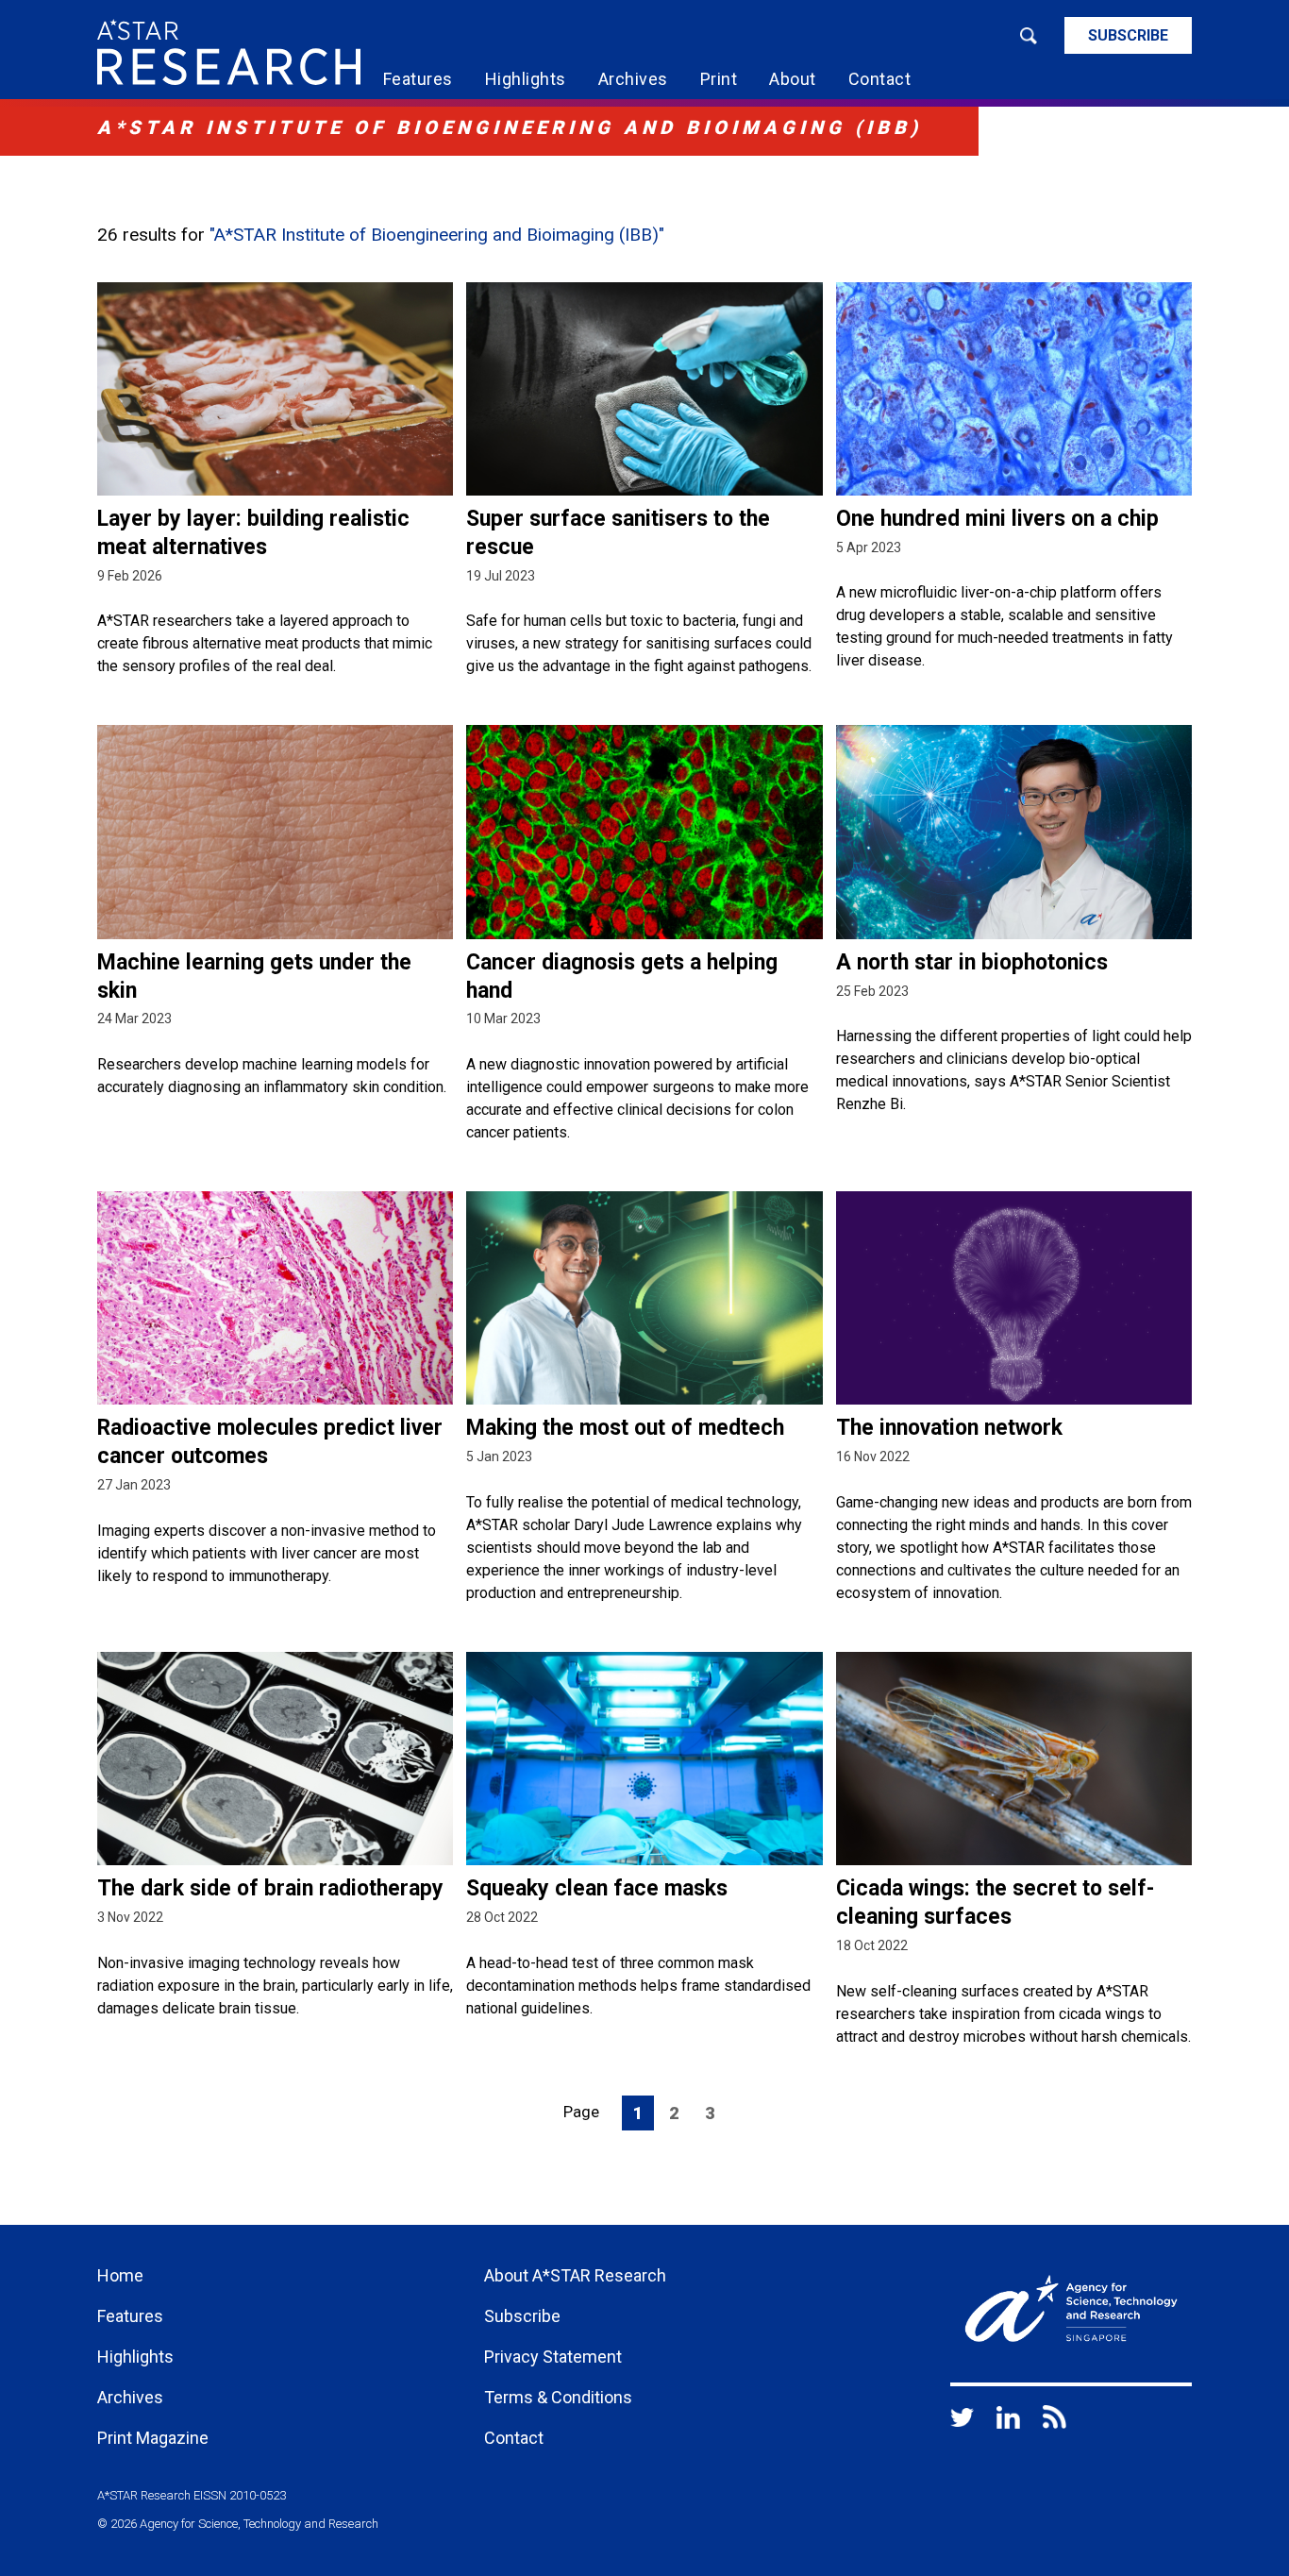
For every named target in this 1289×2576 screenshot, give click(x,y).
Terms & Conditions (558, 2397)
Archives (633, 79)
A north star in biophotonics (972, 962)
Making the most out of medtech (625, 1428)
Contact (880, 79)
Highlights (526, 79)
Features (418, 79)
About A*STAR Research (575, 2275)
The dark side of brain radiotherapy (270, 1888)
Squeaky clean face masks (597, 1888)
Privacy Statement (553, 2357)
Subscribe (1128, 35)
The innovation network (949, 1428)
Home (120, 2275)
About (793, 79)
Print (719, 79)
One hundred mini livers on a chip (997, 519)
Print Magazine (153, 2438)
